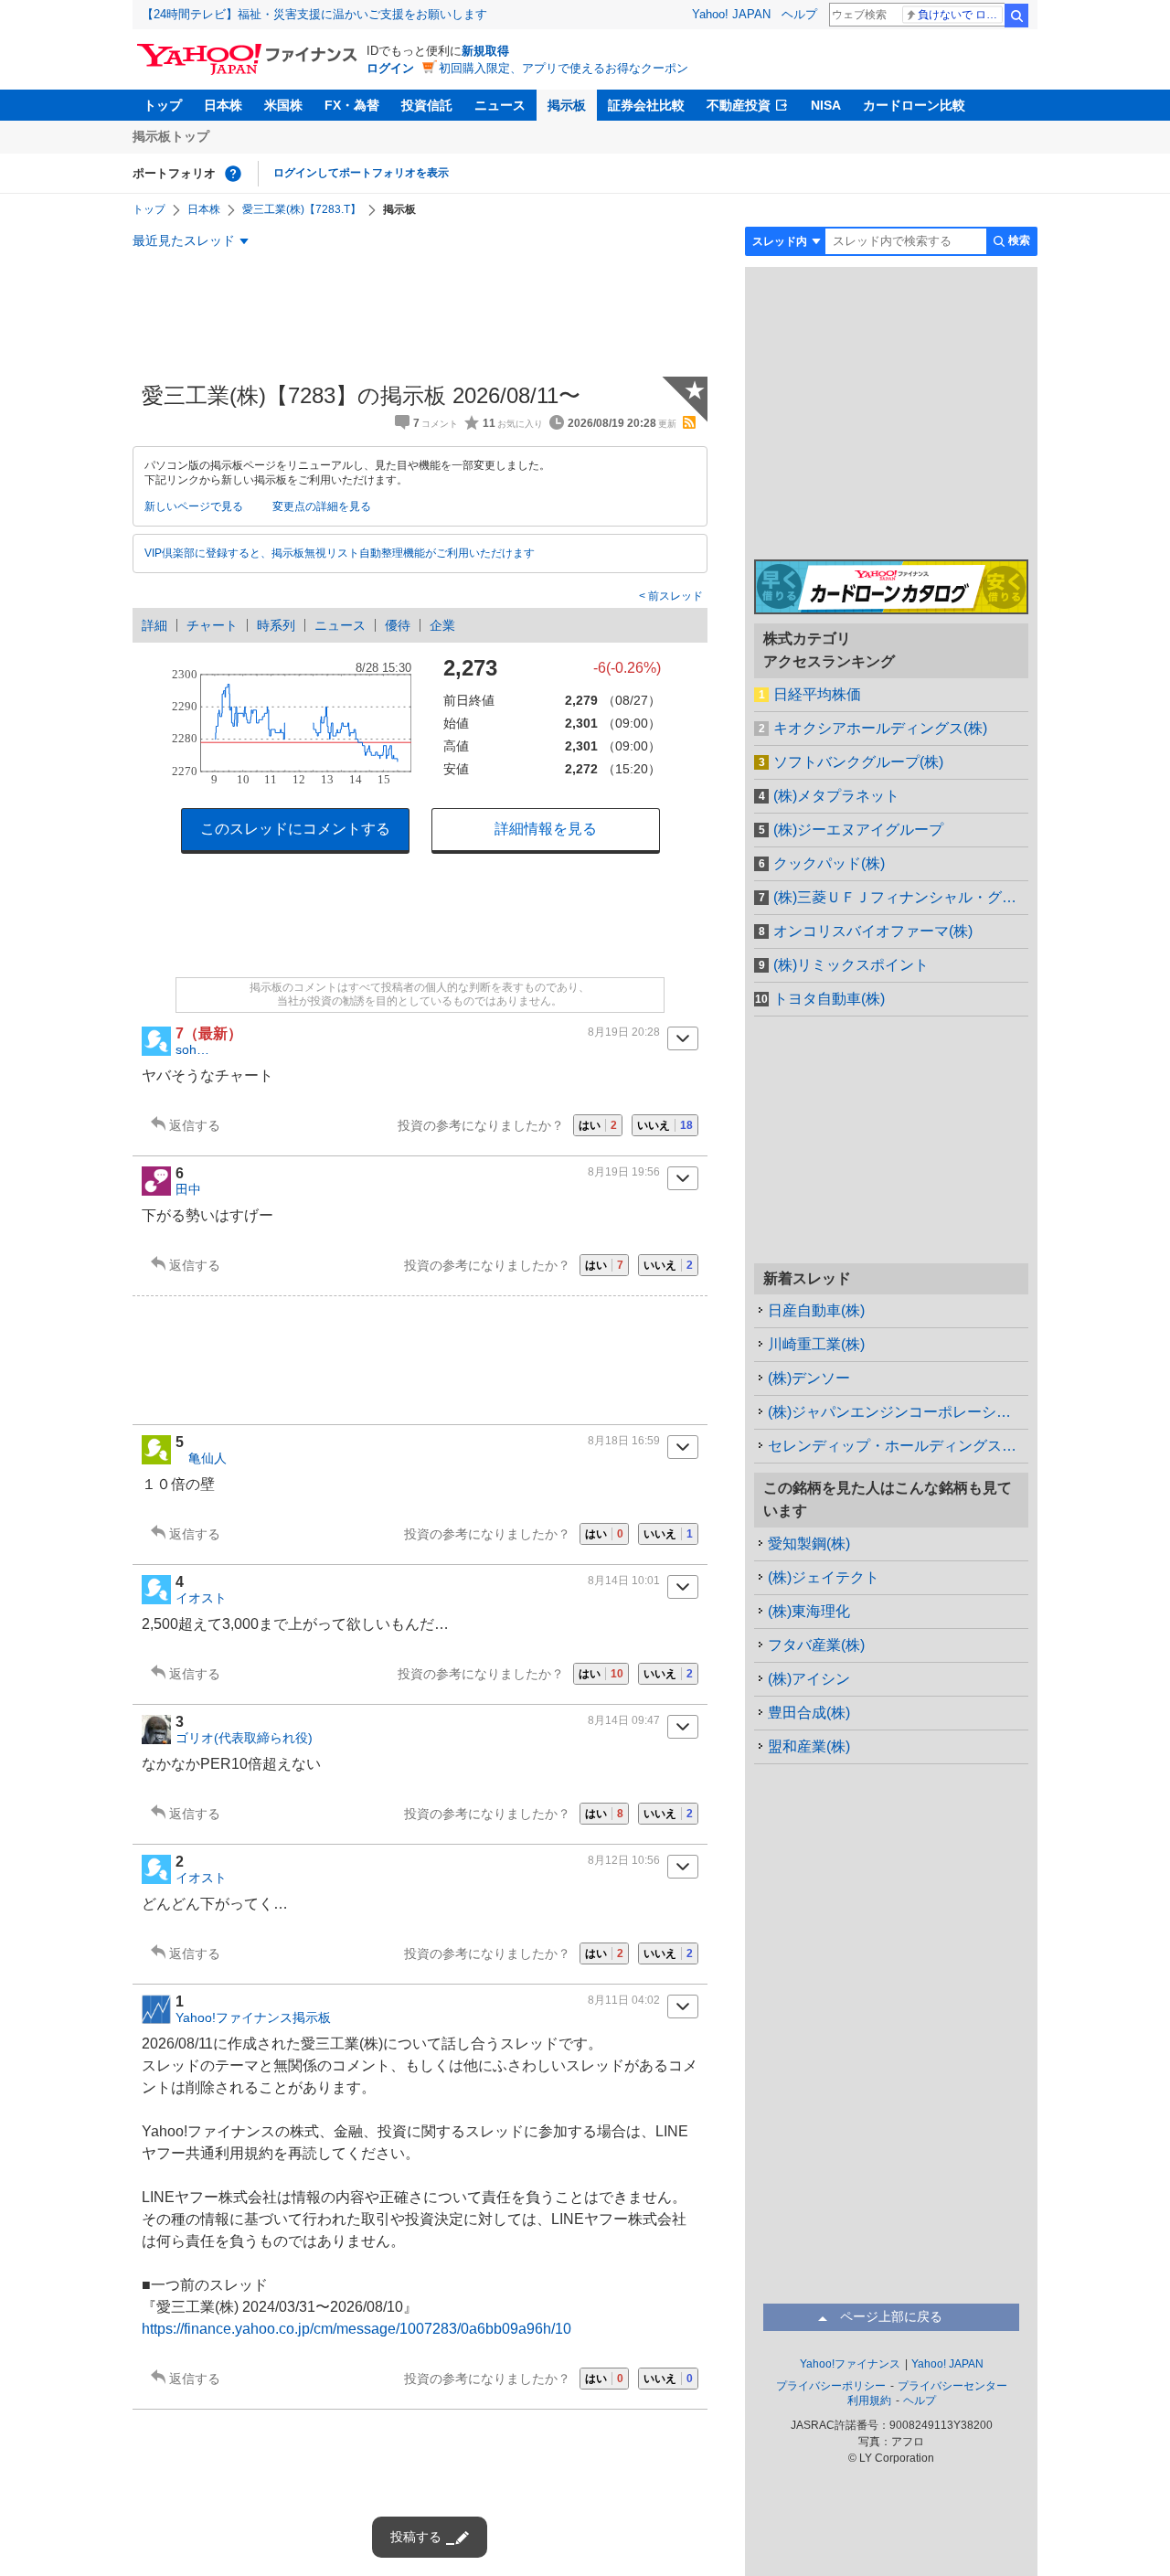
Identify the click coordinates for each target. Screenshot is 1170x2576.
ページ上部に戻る (891, 2316)
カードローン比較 (914, 105)
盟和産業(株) (809, 1746)
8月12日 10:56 (624, 1860)
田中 (188, 1189)
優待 (398, 625)
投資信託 (427, 105)
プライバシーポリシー (831, 2386)
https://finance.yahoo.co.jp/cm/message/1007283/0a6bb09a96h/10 (356, 2329)
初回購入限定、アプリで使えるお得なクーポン (564, 68)
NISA (826, 105)
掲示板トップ (171, 136)
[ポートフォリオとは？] (233, 174)
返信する (195, 1125)
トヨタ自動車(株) (829, 999)
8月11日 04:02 (624, 2000)
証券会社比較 (646, 105)
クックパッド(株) (829, 863)
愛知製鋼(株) (809, 1543)
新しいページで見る (194, 506)
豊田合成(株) (809, 1713)
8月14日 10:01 (624, 1581)
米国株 (283, 105)
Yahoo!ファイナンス (850, 2364)
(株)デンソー (809, 1378)
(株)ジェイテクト (824, 1577)
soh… (192, 1049)
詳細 (154, 625)
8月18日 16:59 (624, 1441)
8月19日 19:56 (624, 1172)
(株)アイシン (809, 1679)
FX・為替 (352, 105)
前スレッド (674, 596)
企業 (442, 625)
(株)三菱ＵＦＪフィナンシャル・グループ (901, 897)
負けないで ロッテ (960, 15)
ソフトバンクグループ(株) (858, 762)
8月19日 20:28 (624, 1032)
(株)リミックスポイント (851, 965)
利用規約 (869, 2400)
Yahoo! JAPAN (731, 14)
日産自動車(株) (816, 1310)
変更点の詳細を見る (322, 506)
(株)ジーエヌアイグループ (858, 830)
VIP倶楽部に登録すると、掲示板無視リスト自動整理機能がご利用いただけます (340, 553)
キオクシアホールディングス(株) (880, 728)
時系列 (276, 625)
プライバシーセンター (952, 2386)
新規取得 (485, 51)
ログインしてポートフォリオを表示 (361, 173)
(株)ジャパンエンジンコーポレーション (897, 1412)
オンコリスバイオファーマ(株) (873, 931)
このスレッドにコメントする (295, 829)
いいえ (665, 1125)
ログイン (390, 68)
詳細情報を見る (546, 829)
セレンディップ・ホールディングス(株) (897, 1446)
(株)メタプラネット (836, 796)
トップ (163, 105)
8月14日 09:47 (624, 1720)
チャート (212, 625)
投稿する (416, 2537)
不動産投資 (739, 105)
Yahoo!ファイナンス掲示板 (253, 2017)
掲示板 (567, 105)
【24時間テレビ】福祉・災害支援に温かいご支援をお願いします (314, 14)
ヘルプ (799, 14)
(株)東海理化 (809, 1611)
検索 (1016, 16)
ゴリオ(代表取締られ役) (244, 1738)
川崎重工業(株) (816, 1344)
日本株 (223, 105)
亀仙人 (201, 1458)
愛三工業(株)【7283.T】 (302, 209)
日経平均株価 (817, 694)
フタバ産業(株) (816, 1645)
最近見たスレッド (184, 240)
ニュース (500, 105)
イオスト (201, 1598)
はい (598, 1125)
